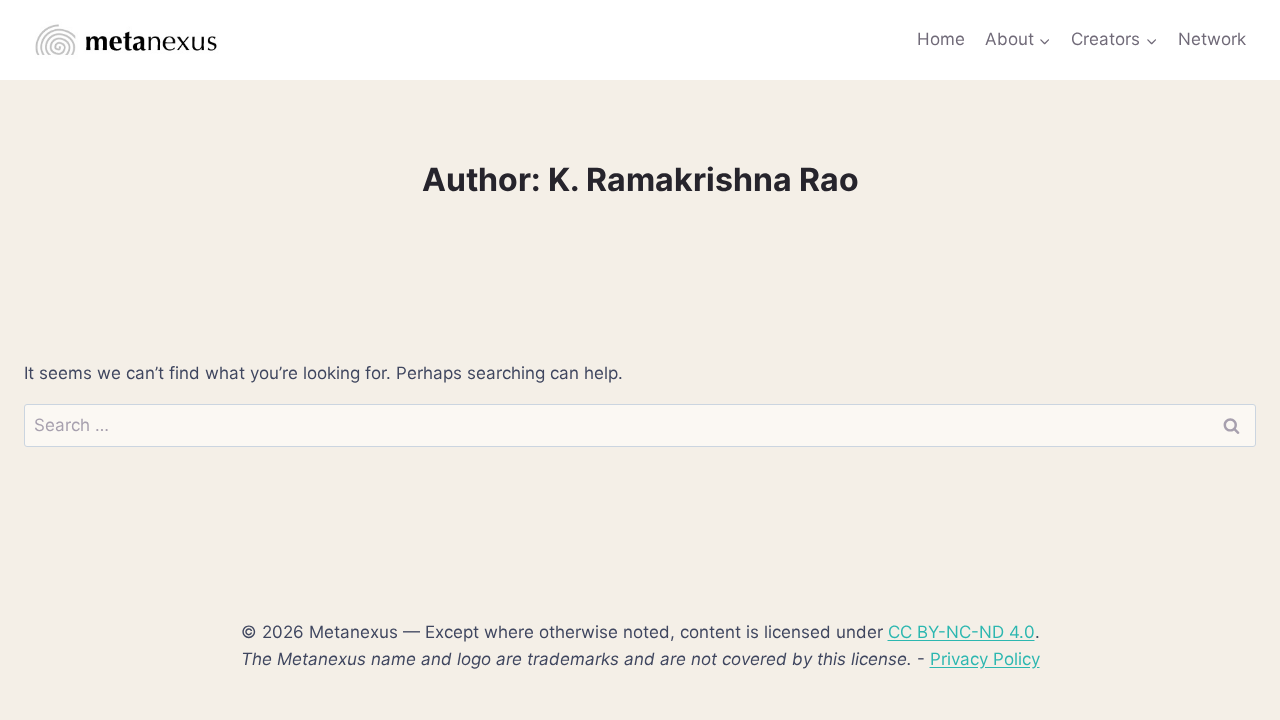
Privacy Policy (985, 659)
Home (941, 39)
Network (1212, 39)
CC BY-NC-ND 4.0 (961, 632)
